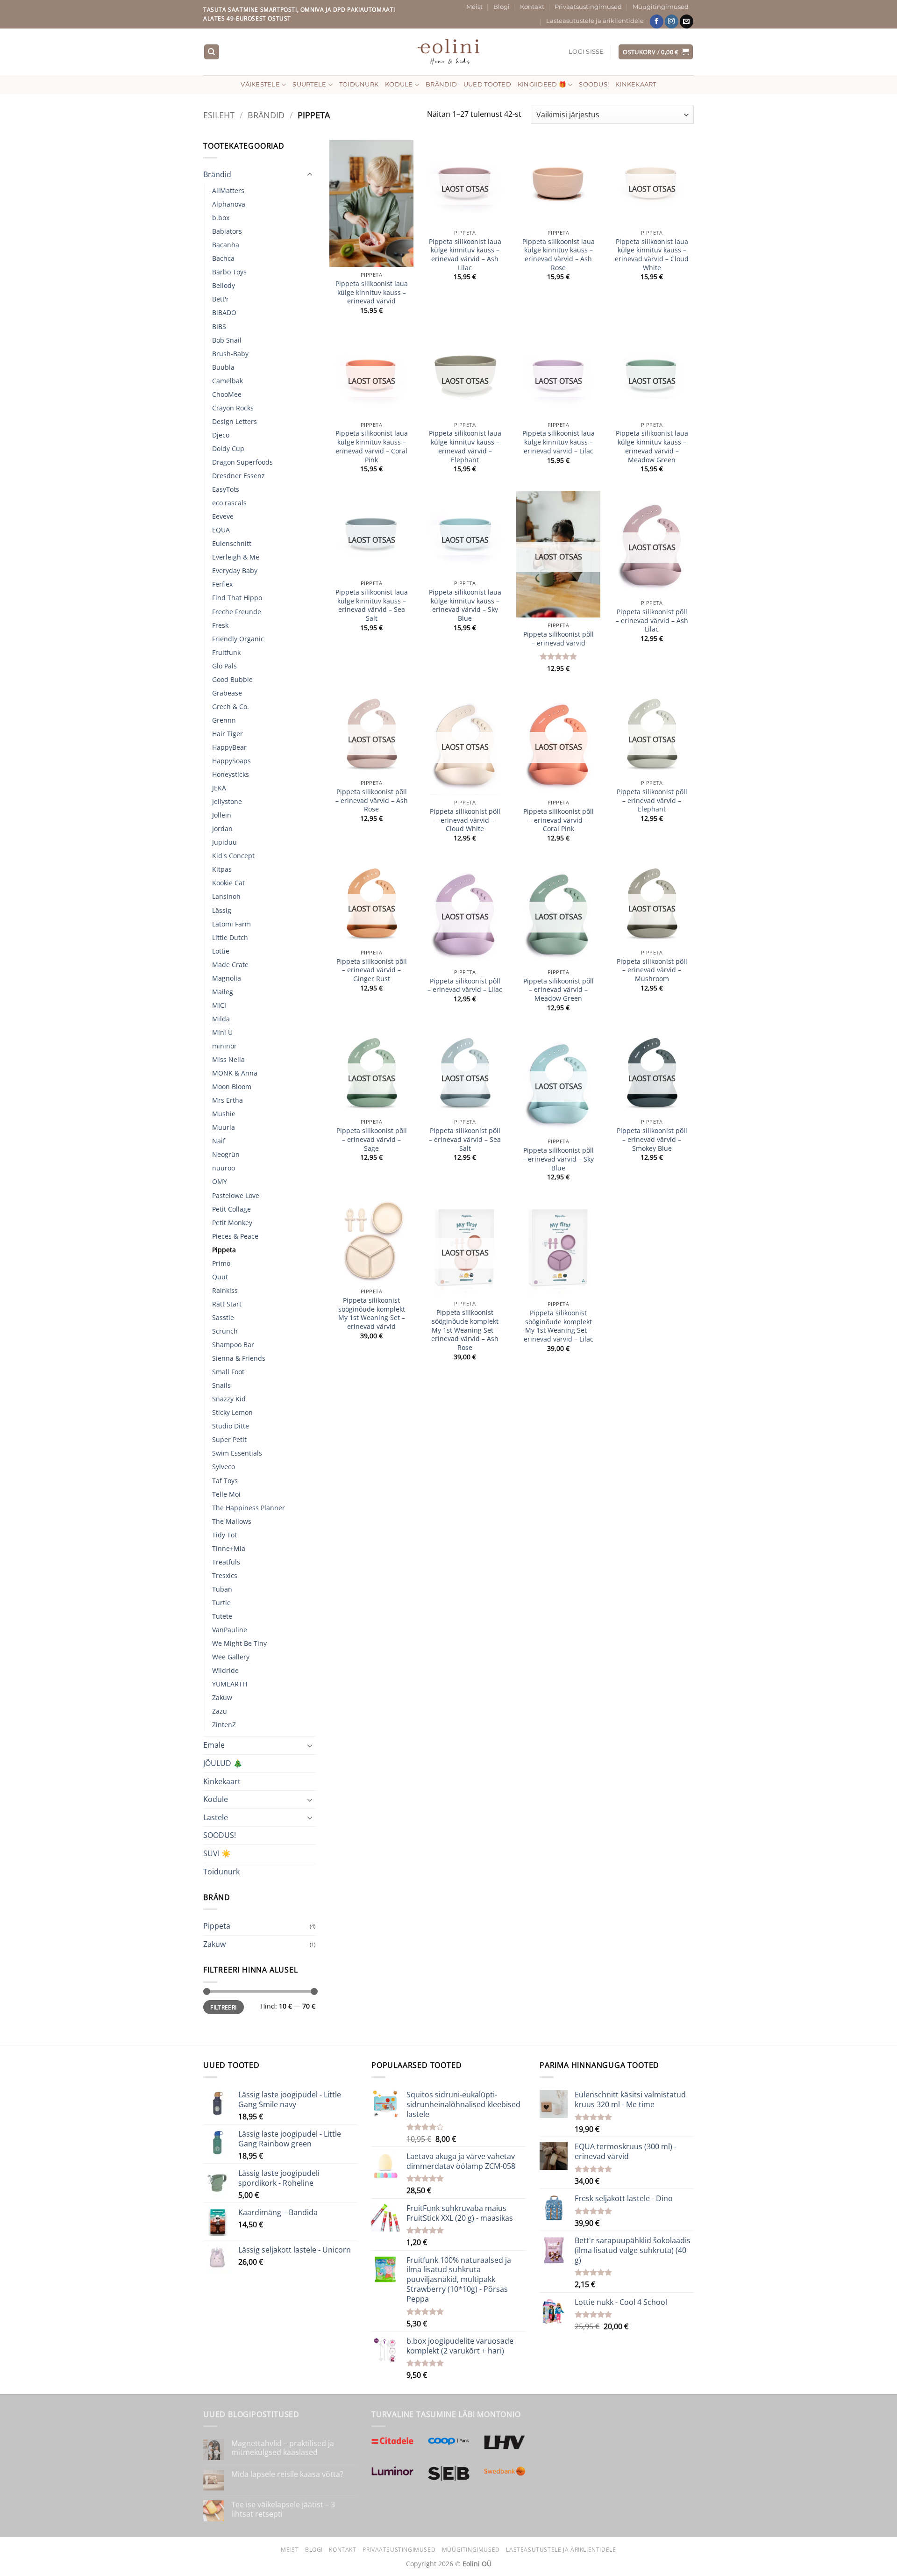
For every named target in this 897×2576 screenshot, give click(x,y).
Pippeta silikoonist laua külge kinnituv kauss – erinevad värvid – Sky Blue (465, 605)
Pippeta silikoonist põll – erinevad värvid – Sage (372, 1139)
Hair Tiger (228, 734)
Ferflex (222, 584)
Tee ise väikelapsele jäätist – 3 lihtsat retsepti (283, 2509)
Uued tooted (487, 84)
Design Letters (235, 421)
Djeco (221, 435)
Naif (219, 1141)
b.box (221, 218)
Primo (221, 1263)
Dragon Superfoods (242, 462)
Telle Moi (226, 1494)
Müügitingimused (661, 7)
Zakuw (222, 1697)
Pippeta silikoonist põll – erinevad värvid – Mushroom (652, 970)
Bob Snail (227, 340)
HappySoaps (231, 761)
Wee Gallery (231, 1657)
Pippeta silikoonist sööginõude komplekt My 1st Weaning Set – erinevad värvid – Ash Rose (465, 1330)
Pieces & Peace (235, 1236)
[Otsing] (212, 52)
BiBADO (224, 312)
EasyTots (226, 489)
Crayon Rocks (233, 408)
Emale (214, 1745)
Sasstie (223, 1317)
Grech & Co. (231, 707)
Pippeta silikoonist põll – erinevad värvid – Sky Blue (558, 1159)
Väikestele (260, 84)
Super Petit (229, 1439)
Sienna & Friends (239, 1358)
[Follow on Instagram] (672, 22)
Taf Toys (225, 1481)
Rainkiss (225, 1290)
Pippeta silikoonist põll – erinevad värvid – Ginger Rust (372, 970)
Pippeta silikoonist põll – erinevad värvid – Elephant (652, 800)
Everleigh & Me (236, 557)
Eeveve (223, 516)
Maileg (223, 992)
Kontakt (532, 7)
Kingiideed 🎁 (542, 84)
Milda (221, 1019)
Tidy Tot (224, 1535)
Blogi (502, 7)
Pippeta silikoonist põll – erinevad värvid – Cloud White (465, 820)
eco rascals (229, 503)
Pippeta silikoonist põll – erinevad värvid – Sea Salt (465, 1139)
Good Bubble (232, 679)
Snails (221, 1385)
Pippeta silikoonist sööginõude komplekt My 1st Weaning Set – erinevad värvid (372, 1313)
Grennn (224, 720)
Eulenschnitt (232, 543)
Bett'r (221, 299)
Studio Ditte (231, 1426)
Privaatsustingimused (588, 7)
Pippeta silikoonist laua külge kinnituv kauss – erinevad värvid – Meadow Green (652, 446)
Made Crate (230, 965)
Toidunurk (359, 84)
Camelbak (228, 381)
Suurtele (309, 84)
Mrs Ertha (228, 1100)
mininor (224, 1046)
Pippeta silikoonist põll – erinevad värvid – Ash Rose (372, 800)
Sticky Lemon (232, 1412)
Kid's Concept (233, 856)
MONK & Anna (235, 1073)
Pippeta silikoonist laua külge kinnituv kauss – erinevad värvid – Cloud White (652, 255)
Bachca (223, 258)
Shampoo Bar (233, 1345)
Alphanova (229, 204)
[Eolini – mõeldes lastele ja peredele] (449, 52)
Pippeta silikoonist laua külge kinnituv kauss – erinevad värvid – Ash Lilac (465, 255)
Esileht (219, 115)
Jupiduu (224, 842)
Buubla (223, 367)
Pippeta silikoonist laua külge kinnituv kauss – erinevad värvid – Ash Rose (559, 255)
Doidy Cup (228, 448)
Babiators (227, 231)
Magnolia (227, 978)
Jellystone (227, 801)
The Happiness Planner (249, 1508)
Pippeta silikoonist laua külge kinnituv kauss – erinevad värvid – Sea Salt (372, 605)
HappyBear (229, 747)
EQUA (221, 530)
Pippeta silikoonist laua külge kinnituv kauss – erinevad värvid (372, 292)
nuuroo (224, 1168)
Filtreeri (223, 2007)
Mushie (224, 1114)
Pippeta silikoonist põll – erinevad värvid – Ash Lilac (652, 621)
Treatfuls (226, 1562)
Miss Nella (228, 1059)
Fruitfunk (226, 652)
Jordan (222, 829)
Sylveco (224, 1467)
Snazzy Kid (229, 1399)
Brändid (441, 84)
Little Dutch (230, 937)
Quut (220, 1277)
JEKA (219, 788)
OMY (220, 1181)
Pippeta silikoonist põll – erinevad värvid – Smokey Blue (652, 1139)
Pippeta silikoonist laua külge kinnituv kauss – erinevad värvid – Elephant (465, 446)
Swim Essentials (237, 1453)
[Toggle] (310, 175)
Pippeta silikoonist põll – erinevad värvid (559, 639)
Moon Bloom (232, 1087)
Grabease (227, 693)
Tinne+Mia (229, 1548)
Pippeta (224, 1250)
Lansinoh (226, 896)
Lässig (222, 910)
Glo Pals (224, 666)
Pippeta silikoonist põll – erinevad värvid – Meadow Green (559, 990)
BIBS (219, 326)
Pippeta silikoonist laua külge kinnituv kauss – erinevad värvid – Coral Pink (372, 446)
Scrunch (225, 1331)
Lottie (221, 951)
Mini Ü (222, 1032)
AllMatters (228, 190)
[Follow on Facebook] (657, 22)
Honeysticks (231, 774)
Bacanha (226, 245)
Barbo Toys (229, 272)
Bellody (224, 285)
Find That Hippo (237, 598)
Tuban (222, 1589)
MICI (219, 1005)
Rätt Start (227, 1304)
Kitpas (222, 869)
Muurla (224, 1127)
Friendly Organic (238, 639)
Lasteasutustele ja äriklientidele (595, 21)
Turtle (221, 1603)
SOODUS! (594, 84)
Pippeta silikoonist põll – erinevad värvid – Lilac (465, 986)
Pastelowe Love (236, 1195)
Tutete (222, 1616)
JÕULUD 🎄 (223, 1763)
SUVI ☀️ (217, 1853)
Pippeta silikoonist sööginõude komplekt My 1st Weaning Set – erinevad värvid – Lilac (559, 1326)
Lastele (216, 1817)
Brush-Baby (230, 354)
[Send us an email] (687, 22)
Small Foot (228, 1372)
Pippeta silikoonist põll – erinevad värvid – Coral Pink (559, 820)
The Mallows (232, 1521)
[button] (586, 52)
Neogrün (226, 1154)
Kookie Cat (228, 883)
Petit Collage (231, 1209)
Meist (474, 7)
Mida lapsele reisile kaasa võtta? (287, 2474)
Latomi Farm (231, 924)
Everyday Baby (235, 570)
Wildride (225, 1670)
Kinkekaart (636, 84)
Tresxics (225, 1575)
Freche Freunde (237, 612)
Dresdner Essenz (238, 476)
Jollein (222, 815)
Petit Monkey (232, 1223)
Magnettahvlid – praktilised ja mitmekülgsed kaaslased (283, 2448)
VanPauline (230, 1630)
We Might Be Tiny (239, 1643)
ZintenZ (224, 1725)
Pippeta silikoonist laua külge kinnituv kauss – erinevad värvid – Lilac (559, 442)
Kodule (399, 84)
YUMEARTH (230, 1684)
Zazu (220, 1711)
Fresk (220, 625)
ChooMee (227, 394)
